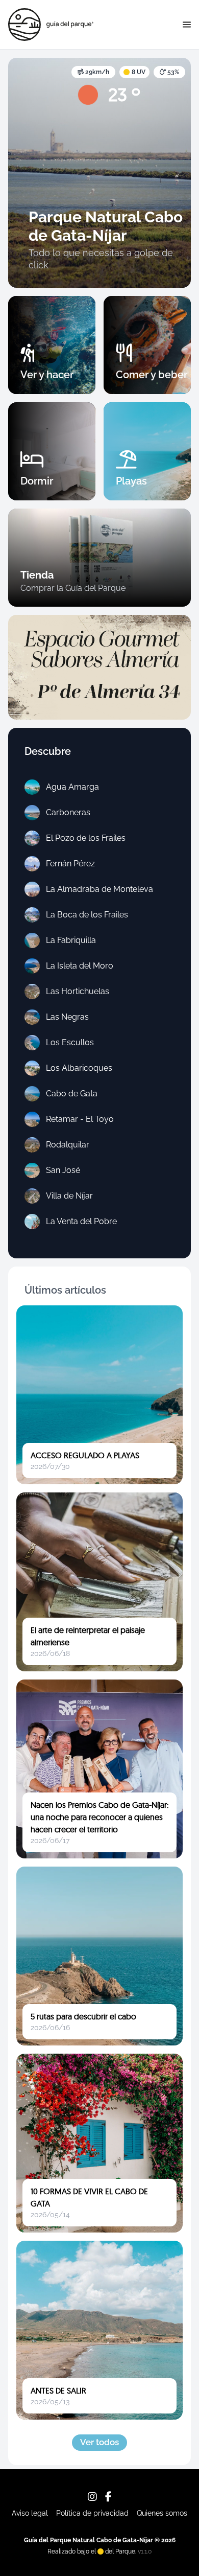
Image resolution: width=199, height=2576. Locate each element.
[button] (187, 25)
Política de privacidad (92, 2513)
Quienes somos (162, 2513)
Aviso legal (30, 2513)
